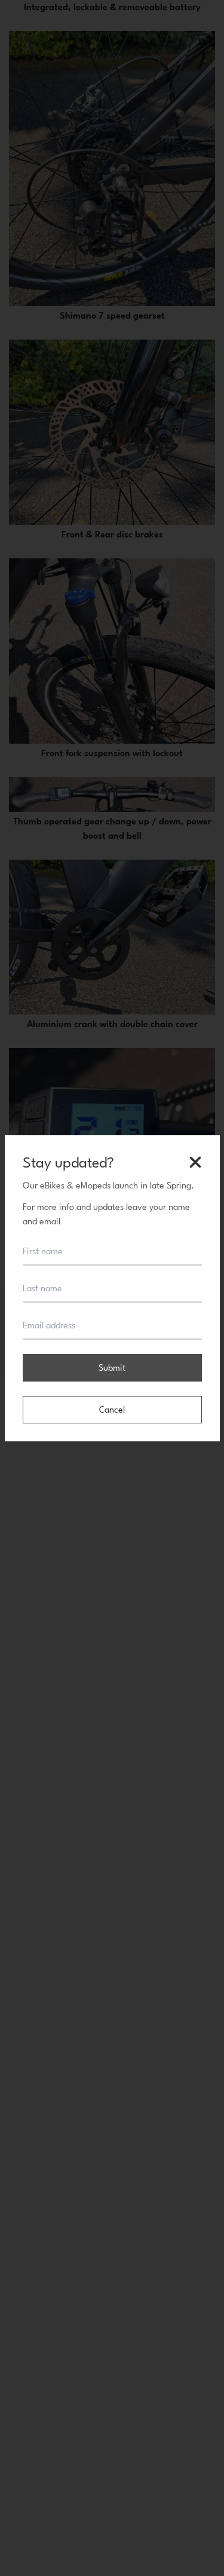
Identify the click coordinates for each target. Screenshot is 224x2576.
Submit (112, 1368)
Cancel (112, 1409)
